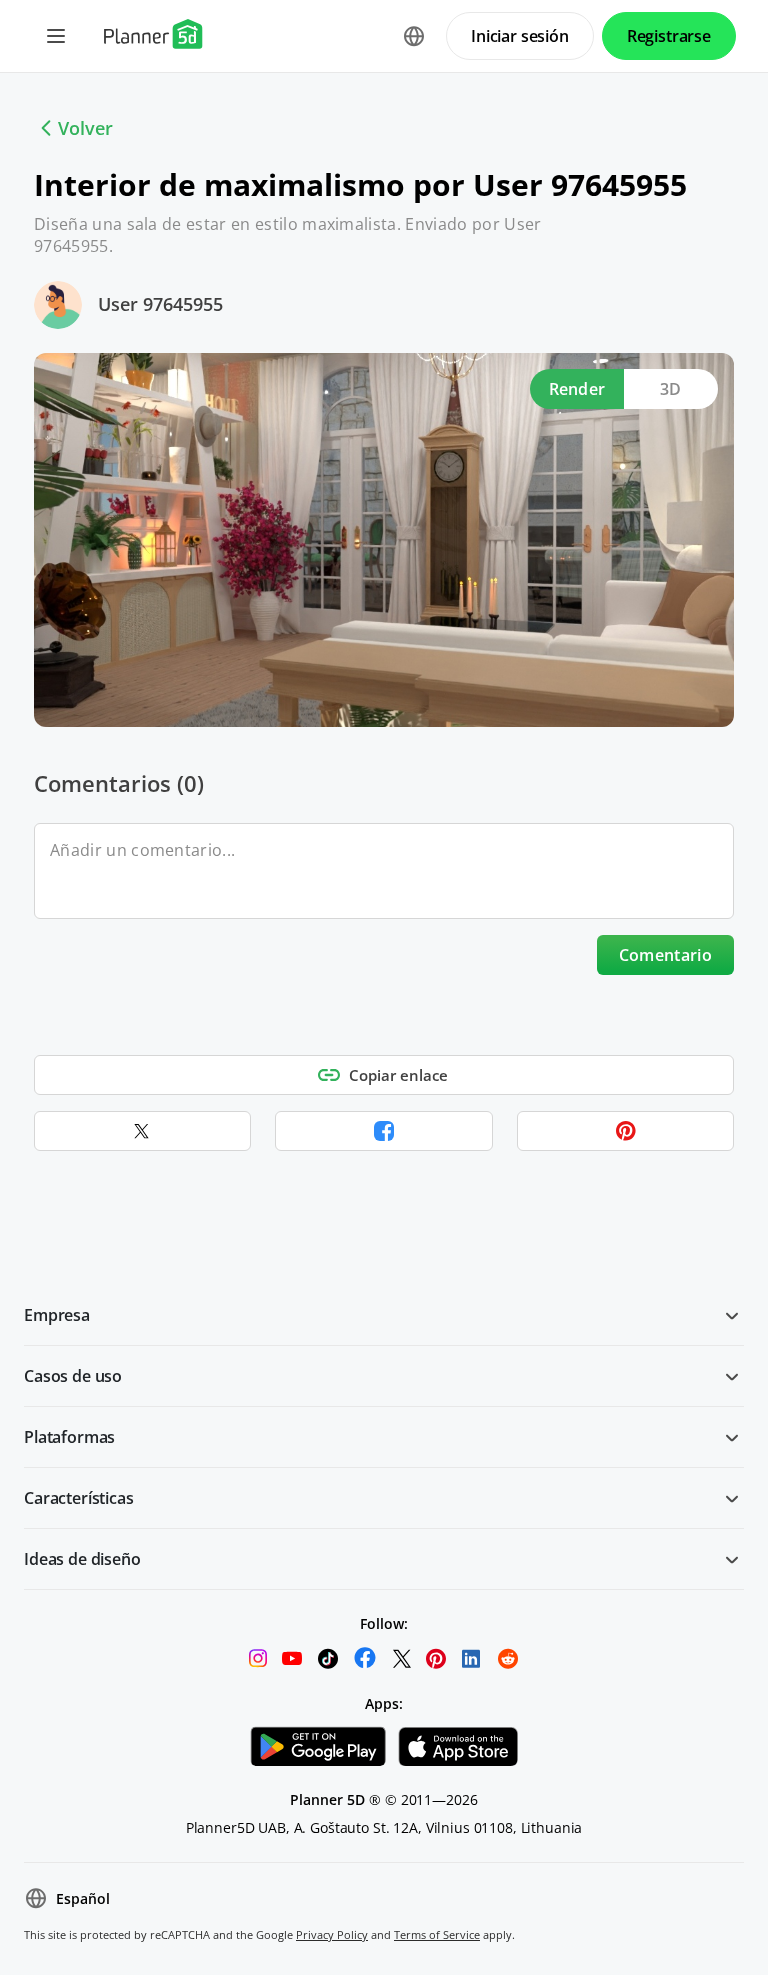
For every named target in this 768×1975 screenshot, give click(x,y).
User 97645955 (160, 304)
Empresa (57, 1315)
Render (577, 389)
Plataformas (69, 1437)
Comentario (665, 955)
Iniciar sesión (520, 36)
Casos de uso (73, 1376)
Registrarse (669, 36)
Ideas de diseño (82, 1559)
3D (671, 389)
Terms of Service (437, 1934)
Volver (85, 128)
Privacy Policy (332, 1934)
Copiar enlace (398, 1075)
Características (79, 1498)
